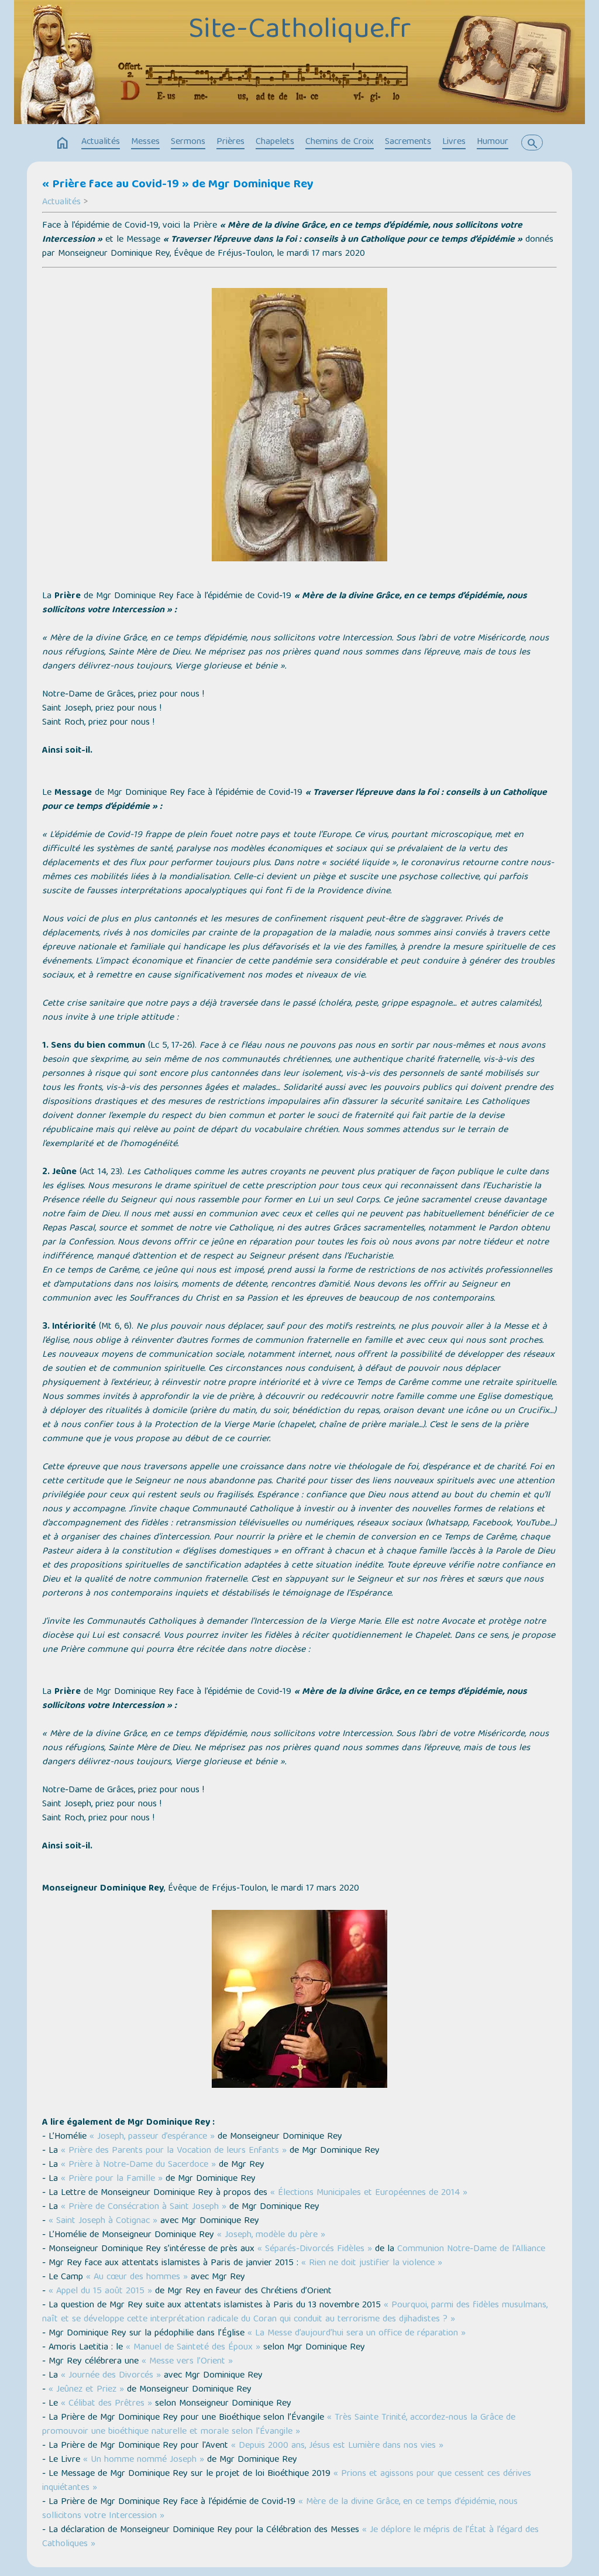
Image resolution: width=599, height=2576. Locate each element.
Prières (230, 142)
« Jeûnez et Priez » (86, 2390)
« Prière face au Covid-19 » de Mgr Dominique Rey (178, 185)
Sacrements (408, 142)
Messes (145, 142)
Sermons (188, 142)
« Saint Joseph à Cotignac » (103, 2221)
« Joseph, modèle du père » (271, 2235)
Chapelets (275, 142)
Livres (454, 142)
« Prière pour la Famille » (112, 2179)
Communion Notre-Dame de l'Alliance (471, 2249)
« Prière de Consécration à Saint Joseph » (144, 2207)
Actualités (101, 142)
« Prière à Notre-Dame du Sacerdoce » (138, 2165)
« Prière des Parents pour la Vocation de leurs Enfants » (174, 2151)
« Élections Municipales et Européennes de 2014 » (369, 2193)
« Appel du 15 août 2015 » (100, 2292)
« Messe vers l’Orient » (187, 2362)
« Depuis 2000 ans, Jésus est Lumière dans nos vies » (337, 2446)
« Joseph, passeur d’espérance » (152, 2137)
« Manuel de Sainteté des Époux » (193, 2348)
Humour (493, 142)
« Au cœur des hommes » (137, 2277)
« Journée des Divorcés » (111, 2376)
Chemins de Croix (340, 142)
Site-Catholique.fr (299, 31)
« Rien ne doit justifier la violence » (372, 2263)
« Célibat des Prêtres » (106, 2404)
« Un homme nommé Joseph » (144, 2460)
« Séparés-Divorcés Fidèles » (315, 2249)
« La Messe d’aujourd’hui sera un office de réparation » (357, 2334)
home (63, 143)
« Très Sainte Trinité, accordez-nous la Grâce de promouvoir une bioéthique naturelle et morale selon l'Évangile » (279, 2425)
